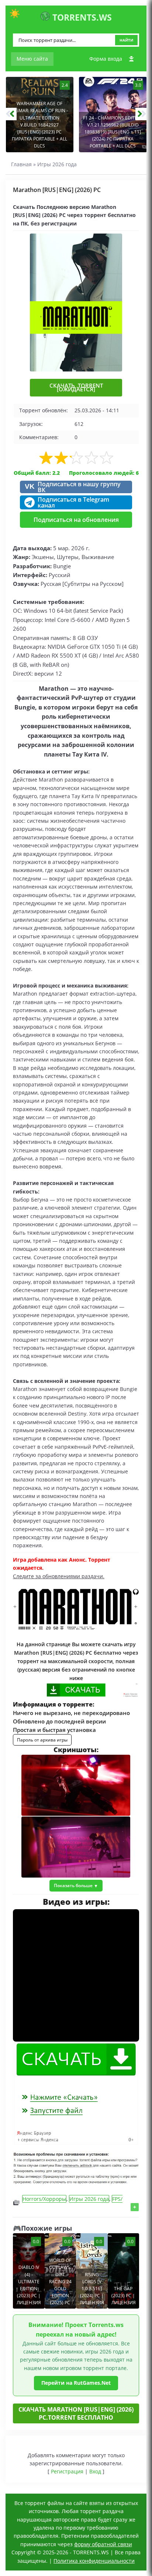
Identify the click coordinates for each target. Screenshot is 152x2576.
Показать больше (73, 1885)
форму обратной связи (103, 2544)
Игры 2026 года (57, 164)
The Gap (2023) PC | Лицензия (124, 2296)
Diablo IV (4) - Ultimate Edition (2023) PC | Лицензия (29, 2285)
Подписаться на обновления (76, 520)
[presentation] (11, 114)
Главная (21, 164)
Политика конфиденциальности (94, 2561)
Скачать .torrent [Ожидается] (76, 387)
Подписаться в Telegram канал (73, 502)
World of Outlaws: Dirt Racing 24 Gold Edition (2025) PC (60, 2281)
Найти (126, 40)
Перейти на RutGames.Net (76, 2383)
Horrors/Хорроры (44, 2199)
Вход (95, 2471)
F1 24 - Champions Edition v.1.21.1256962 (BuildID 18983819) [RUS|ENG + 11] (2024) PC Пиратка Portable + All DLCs (113, 132)
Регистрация (67, 2471)
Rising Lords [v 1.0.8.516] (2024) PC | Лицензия (92, 2289)
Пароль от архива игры (42, 1740)
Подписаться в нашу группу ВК (73, 487)
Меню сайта (32, 59)
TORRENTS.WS (81, 17)
